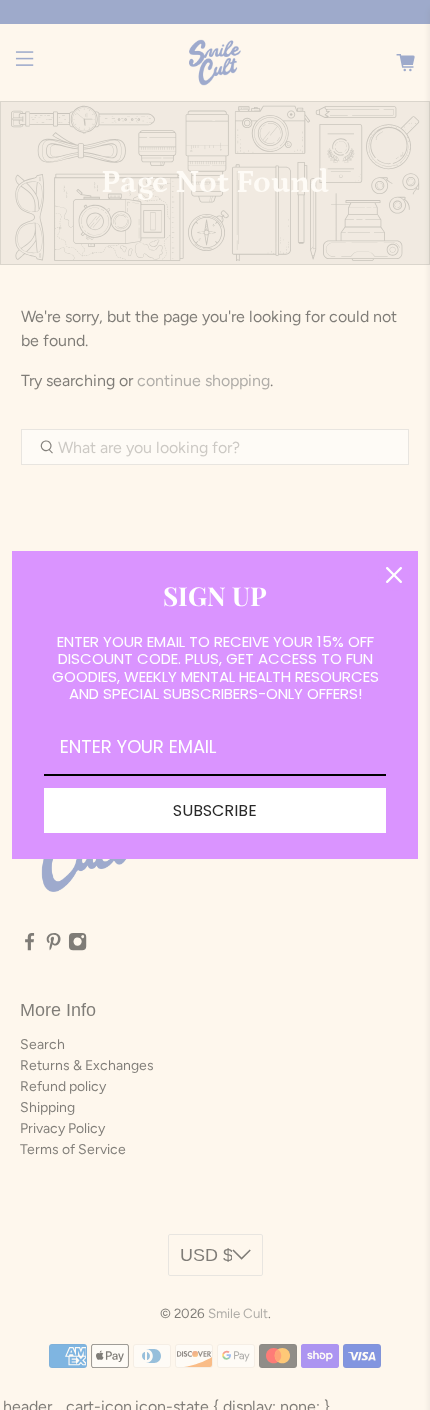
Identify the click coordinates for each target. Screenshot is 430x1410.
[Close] (394, 575)
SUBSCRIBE (215, 810)
